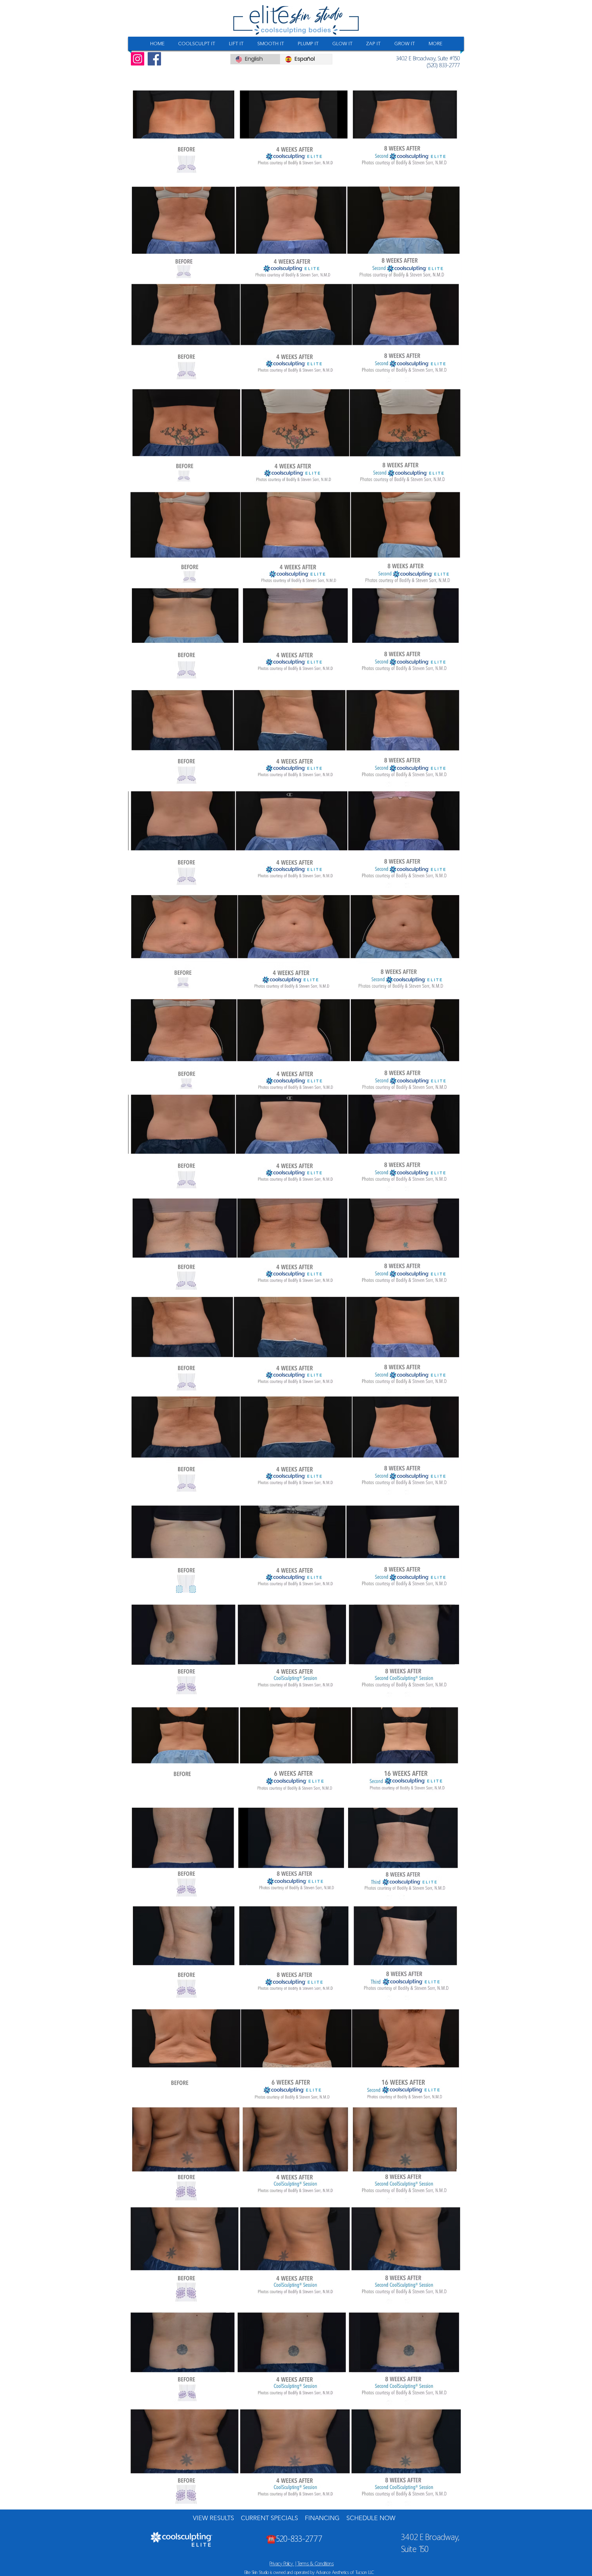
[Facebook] (154, 59)
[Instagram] (138, 59)
